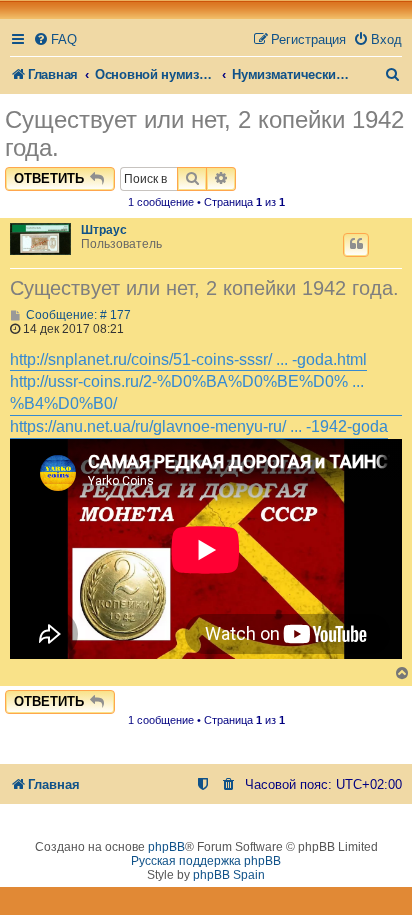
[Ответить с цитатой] (356, 245)
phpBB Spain (229, 875)
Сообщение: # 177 (77, 315)
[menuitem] (55, 39)
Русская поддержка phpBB (206, 861)
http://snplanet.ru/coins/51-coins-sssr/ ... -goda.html (188, 359)
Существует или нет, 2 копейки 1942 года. (204, 133)
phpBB (166, 847)
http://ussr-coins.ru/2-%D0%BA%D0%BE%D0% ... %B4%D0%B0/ (187, 392)
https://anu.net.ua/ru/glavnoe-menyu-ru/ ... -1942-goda (199, 426)
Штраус (104, 230)
